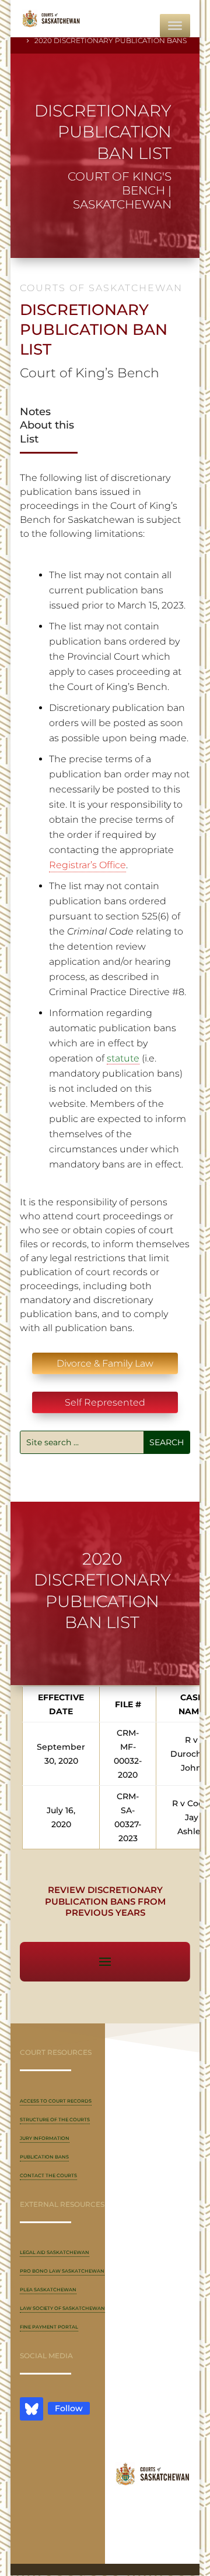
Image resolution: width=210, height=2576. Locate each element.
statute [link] (123, 1058)
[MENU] (175, 26)
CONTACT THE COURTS (48, 2175)
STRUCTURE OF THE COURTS (55, 2119)
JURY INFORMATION (45, 2138)
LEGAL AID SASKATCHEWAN (55, 2252)
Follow (69, 2408)
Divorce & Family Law (105, 1363)
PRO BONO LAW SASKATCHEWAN (62, 2271)
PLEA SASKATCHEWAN (48, 2290)
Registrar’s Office (87, 865)
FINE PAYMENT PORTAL (49, 2327)
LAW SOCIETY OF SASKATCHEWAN (62, 2308)
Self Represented (105, 1402)
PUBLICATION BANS (44, 2157)
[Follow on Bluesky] (32, 2409)
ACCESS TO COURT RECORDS (56, 2101)
